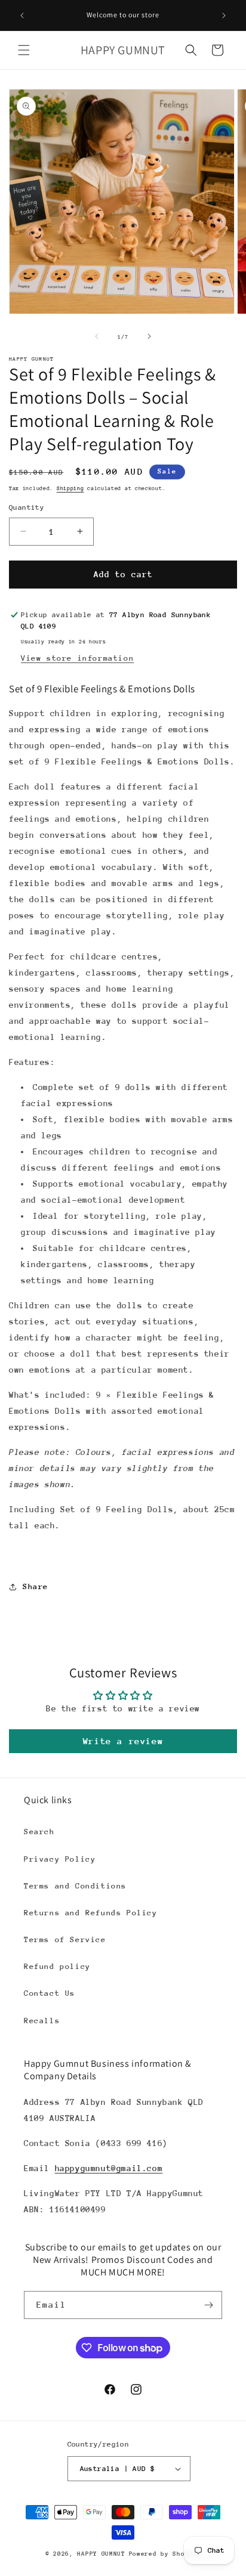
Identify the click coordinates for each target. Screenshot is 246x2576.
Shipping (70, 488)
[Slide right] (149, 336)
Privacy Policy (60, 1859)
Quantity (27, 507)
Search (39, 1832)
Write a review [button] (123, 1741)
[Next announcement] (224, 16)
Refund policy (57, 1966)
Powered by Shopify (165, 2554)
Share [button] (36, 1586)
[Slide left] (97, 336)
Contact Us (50, 1993)
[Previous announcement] (22, 16)
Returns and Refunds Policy (91, 1913)
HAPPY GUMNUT (101, 2554)
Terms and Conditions (75, 1886)
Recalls (42, 2021)
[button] (24, 50)
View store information (77, 658)
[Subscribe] (208, 2305)
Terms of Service (65, 1939)
